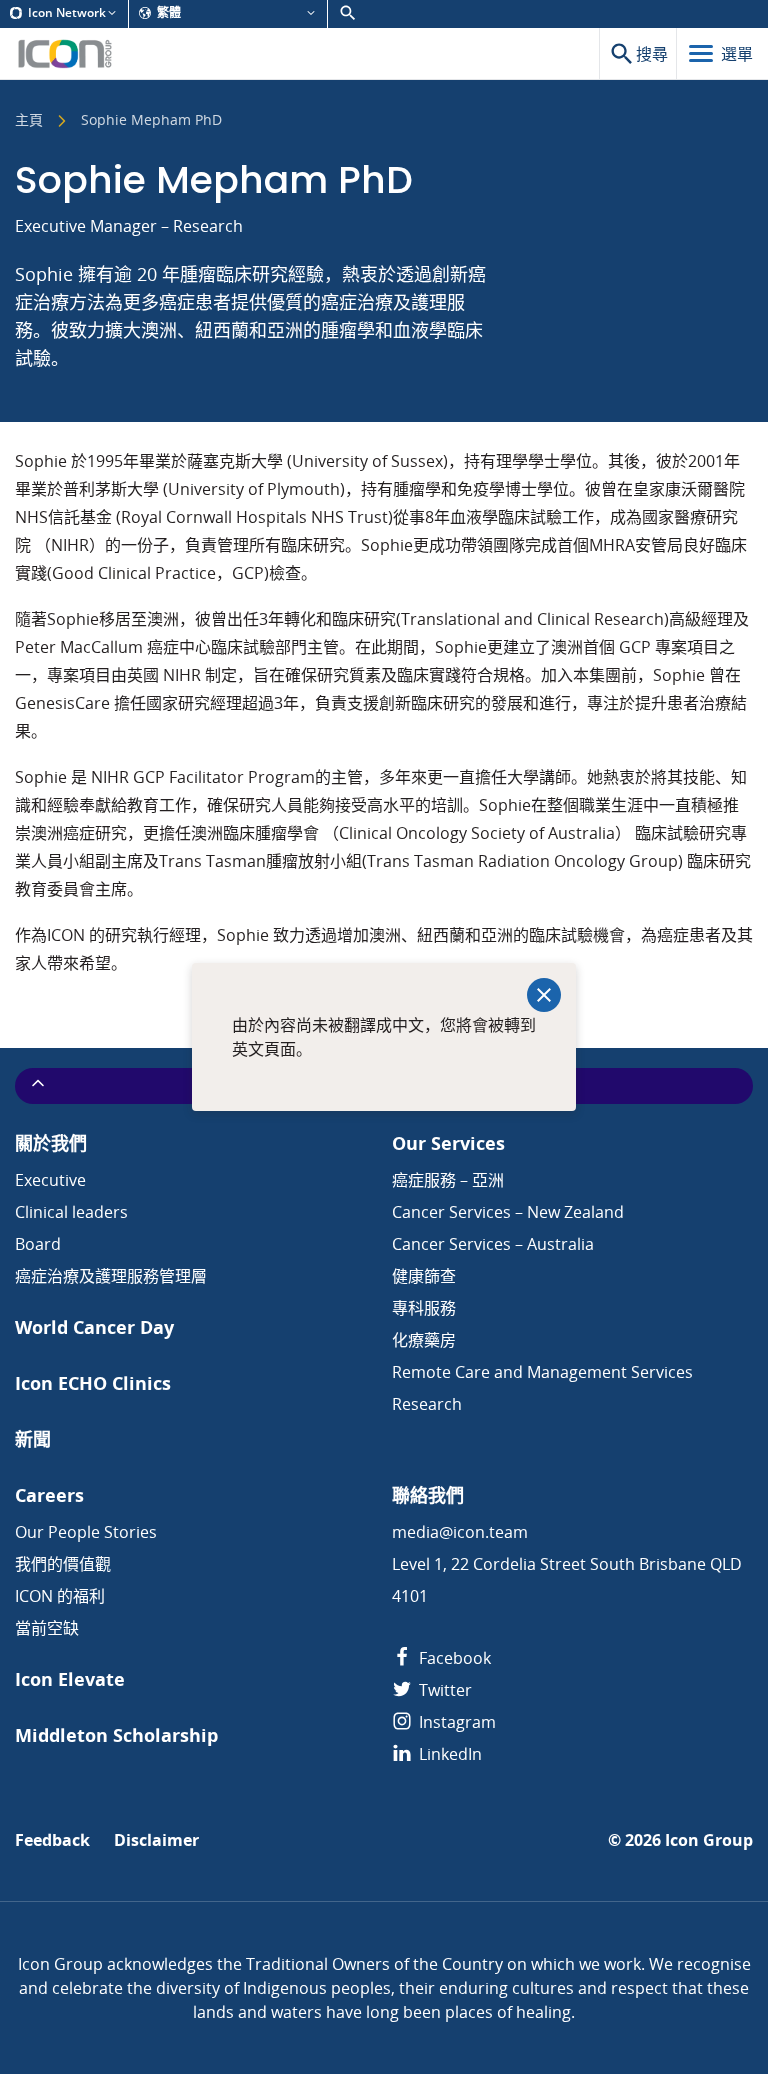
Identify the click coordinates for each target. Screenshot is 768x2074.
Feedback (52, 1840)
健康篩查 (424, 1276)
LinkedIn (448, 1754)
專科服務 (424, 1308)
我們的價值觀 (63, 1564)
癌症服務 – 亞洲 (448, 1180)
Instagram (455, 1722)
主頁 (29, 121)
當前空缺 (47, 1628)
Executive (50, 1180)
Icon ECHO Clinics (93, 1383)
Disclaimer (156, 1840)
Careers (49, 1495)
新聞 (33, 1439)
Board (38, 1244)
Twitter (443, 1690)
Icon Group (709, 1840)
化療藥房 (424, 1340)
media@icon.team (460, 1532)
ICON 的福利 (60, 1596)
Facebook (453, 1658)
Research (427, 1404)
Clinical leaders (71, 1212)
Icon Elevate (70, 1679)
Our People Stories (86, 1532)
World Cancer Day (94, 1327)
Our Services (448, 1143)
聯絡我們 (428, 1495)
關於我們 (51, 1143)
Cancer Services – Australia (493, 1244)
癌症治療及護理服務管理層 (111, 1276)
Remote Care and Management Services (542, 1372)
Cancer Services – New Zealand (508, 1212)
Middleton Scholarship (116, 1735)
